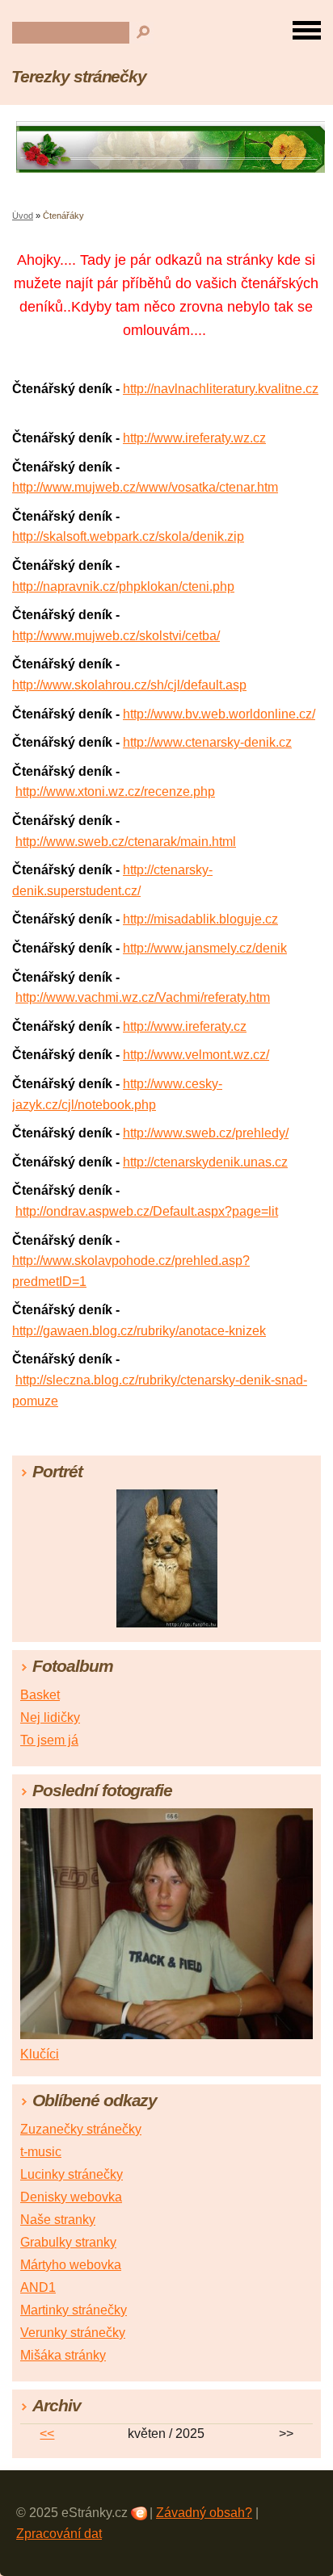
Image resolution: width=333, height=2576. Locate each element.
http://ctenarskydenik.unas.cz (205, 1162)
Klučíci (40, 2054)
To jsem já (49, 1740)
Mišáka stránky (63, 2355)
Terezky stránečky (79, 76)
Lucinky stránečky (72, 2174)
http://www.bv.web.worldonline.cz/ (219, 714)
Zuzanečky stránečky (81, 2129)
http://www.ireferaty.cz (185, 1026)
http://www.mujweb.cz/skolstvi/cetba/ (116, 636)
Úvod (23, 216)
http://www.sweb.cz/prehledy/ (206, 1133)
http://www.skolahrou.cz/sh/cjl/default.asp (129, 685)
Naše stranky (58, 2220)
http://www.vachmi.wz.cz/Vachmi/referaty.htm (143, 997)
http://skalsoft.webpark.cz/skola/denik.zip (128, 536)
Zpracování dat (59, 2534)
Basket (40, 1695)
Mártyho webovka (71, 2265)
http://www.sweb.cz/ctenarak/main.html (126, 842)
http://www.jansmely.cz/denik (205, 948)
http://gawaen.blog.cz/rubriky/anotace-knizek (139, 1331)
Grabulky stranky (68, 2242)
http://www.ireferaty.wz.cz (194, 438)
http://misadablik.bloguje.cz (200, 919)
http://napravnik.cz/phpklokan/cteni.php (123, 586)
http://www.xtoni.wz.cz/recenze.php (115, 792)
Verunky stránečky (73, 2333)
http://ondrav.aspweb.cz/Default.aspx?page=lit (147, 1211)
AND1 (38, 2287)
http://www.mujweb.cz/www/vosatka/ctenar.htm (145, 487)
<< (47, 2434)
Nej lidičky (50, 1717)
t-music (41, 2152)
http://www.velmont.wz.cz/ (196, 1055)
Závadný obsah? (204, 2513)
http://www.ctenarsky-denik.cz (207, 742)
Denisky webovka (71, 2197)
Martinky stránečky (74, 2310)
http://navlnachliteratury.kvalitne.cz (221, 389)
